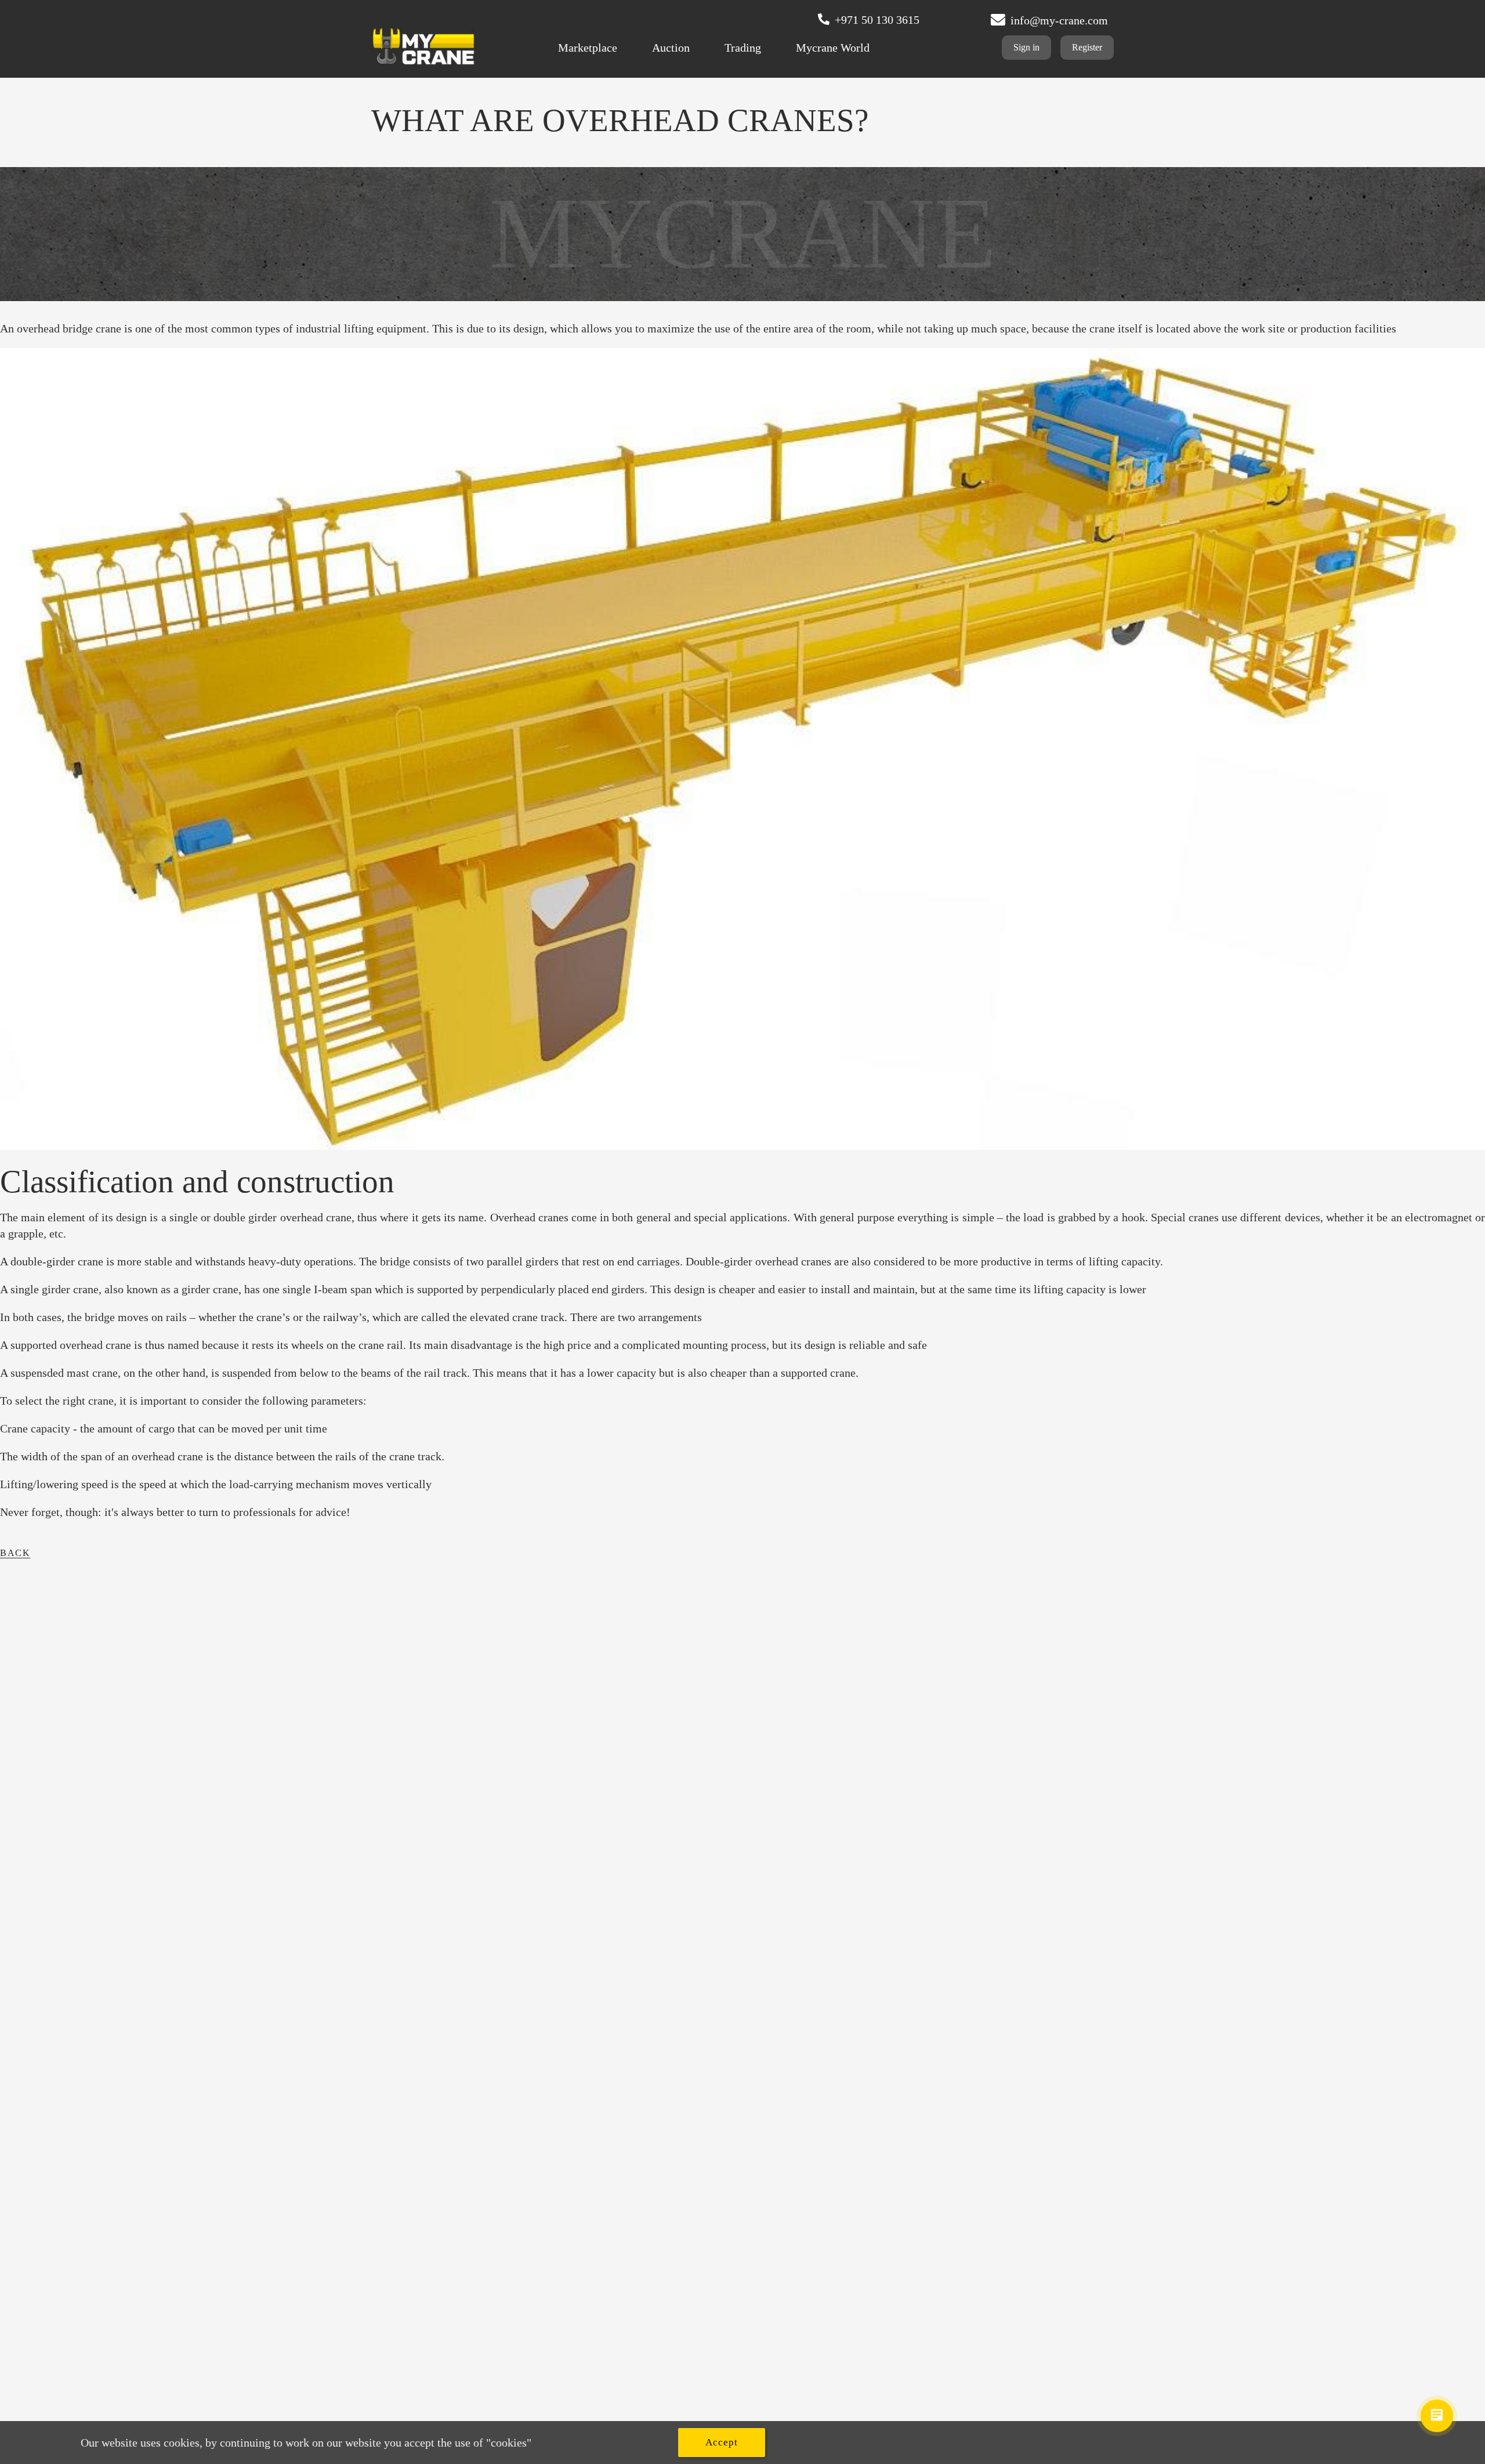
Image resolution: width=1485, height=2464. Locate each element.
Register (1087, 47)
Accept (722, 2442)
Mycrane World (833, 48)
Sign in (1026, 47)
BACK (15, 1553)
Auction (671, 48)
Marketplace (588, 48)
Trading (743, 48)
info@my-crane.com (1059, 20)
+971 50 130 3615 (877, 20)
